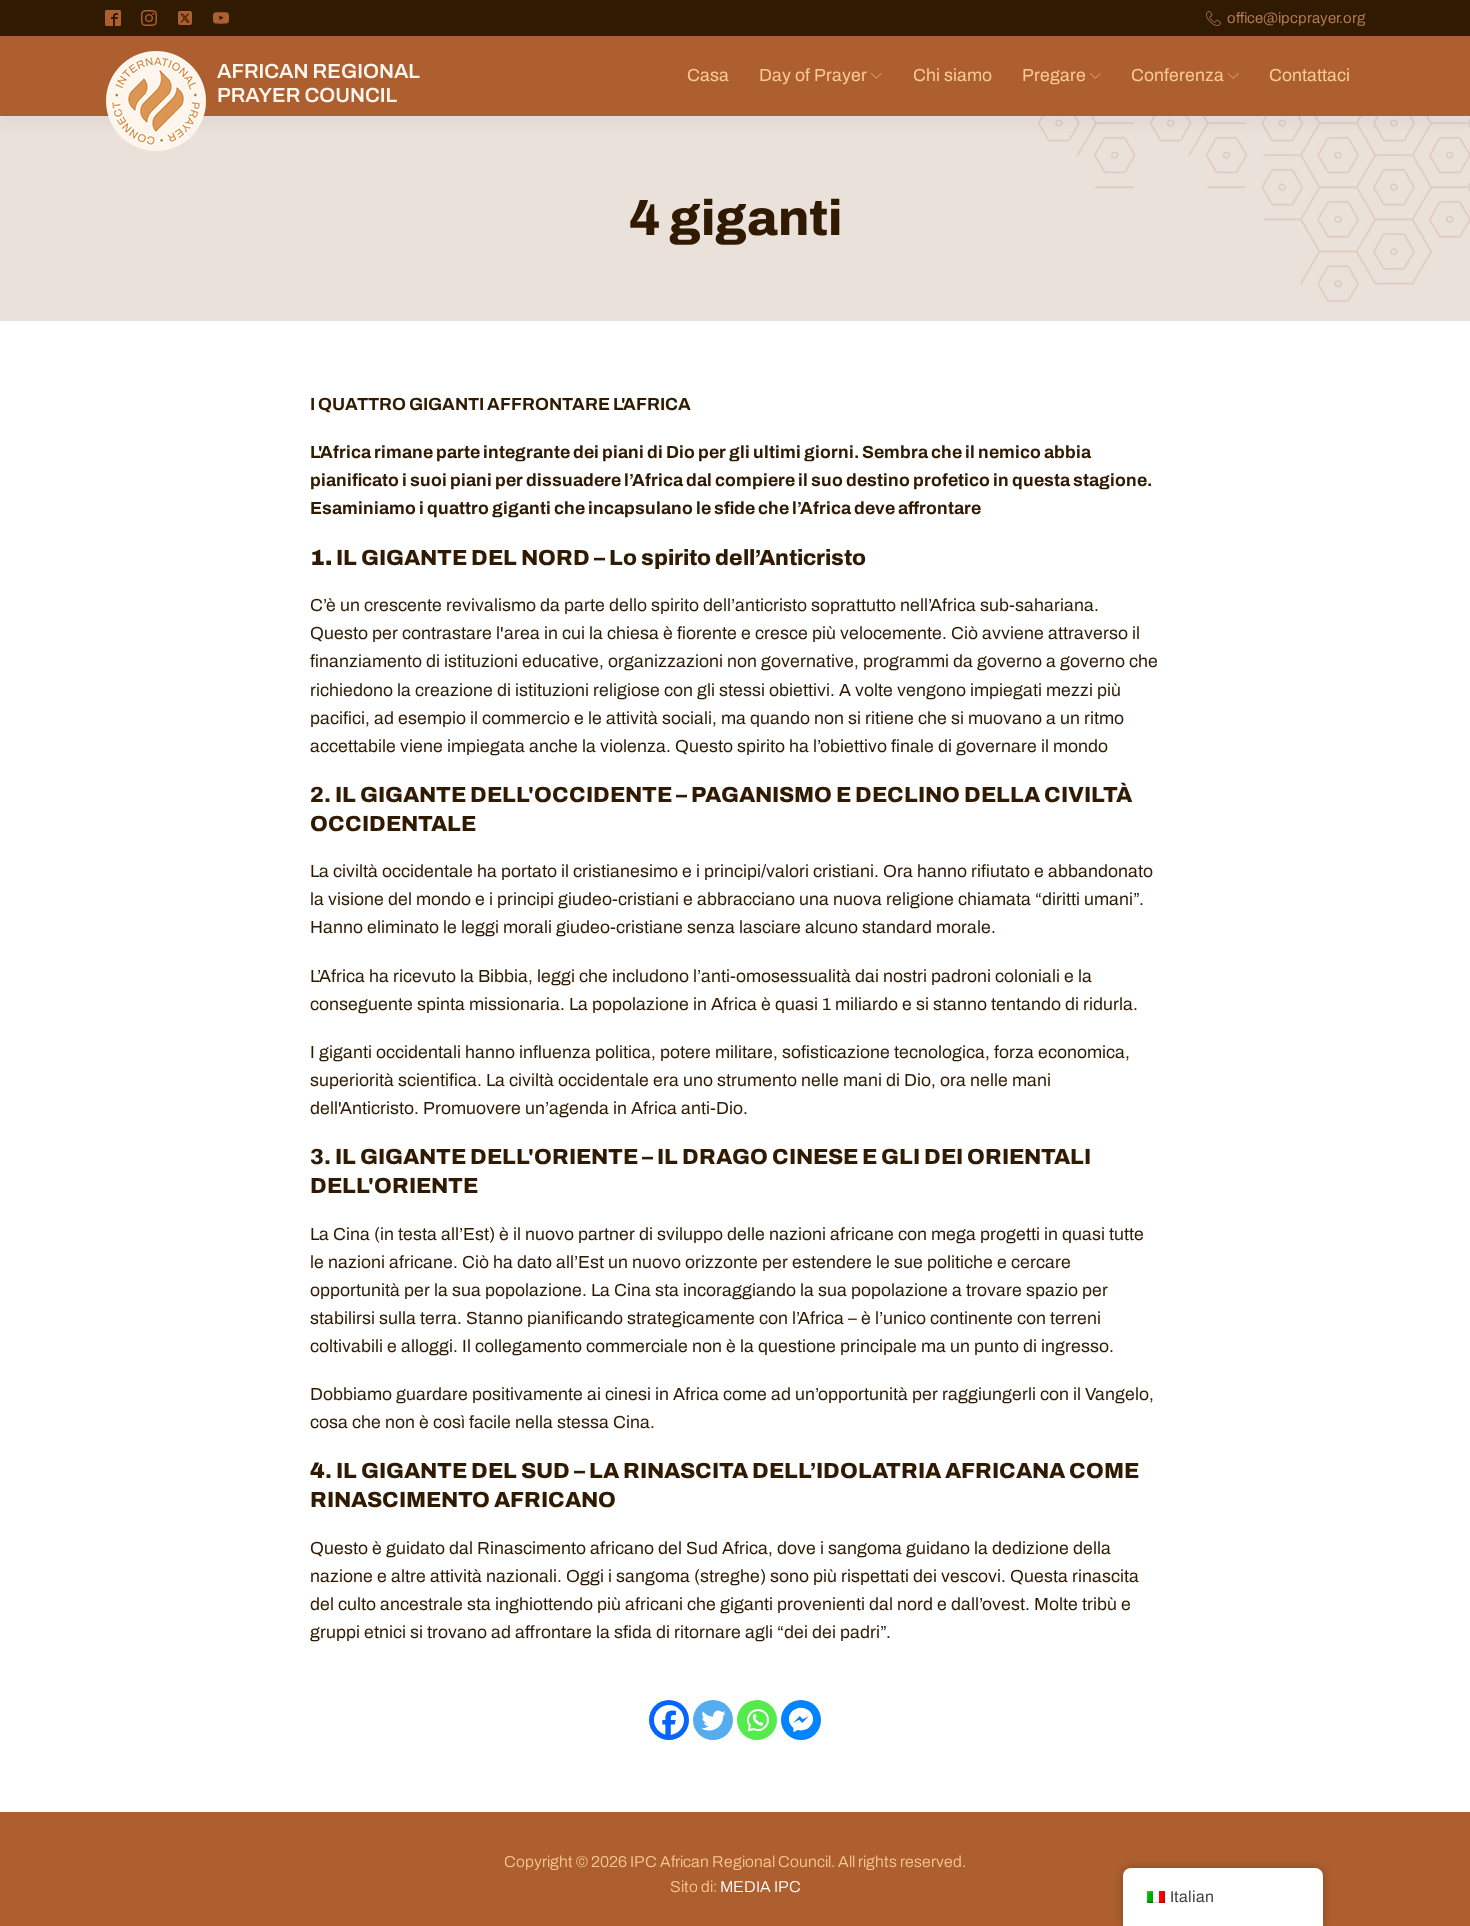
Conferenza (1177, 75)
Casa (708, 75)
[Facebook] (669, 1720)
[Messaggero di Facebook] (801, 1720)
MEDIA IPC (760, 1886)
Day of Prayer (813, 75)
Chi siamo (952, 75)
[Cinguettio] (713, 1720)
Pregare (1054, 75)
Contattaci (1309, 75)
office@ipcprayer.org (1296, 18)
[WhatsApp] (757, 1720)
